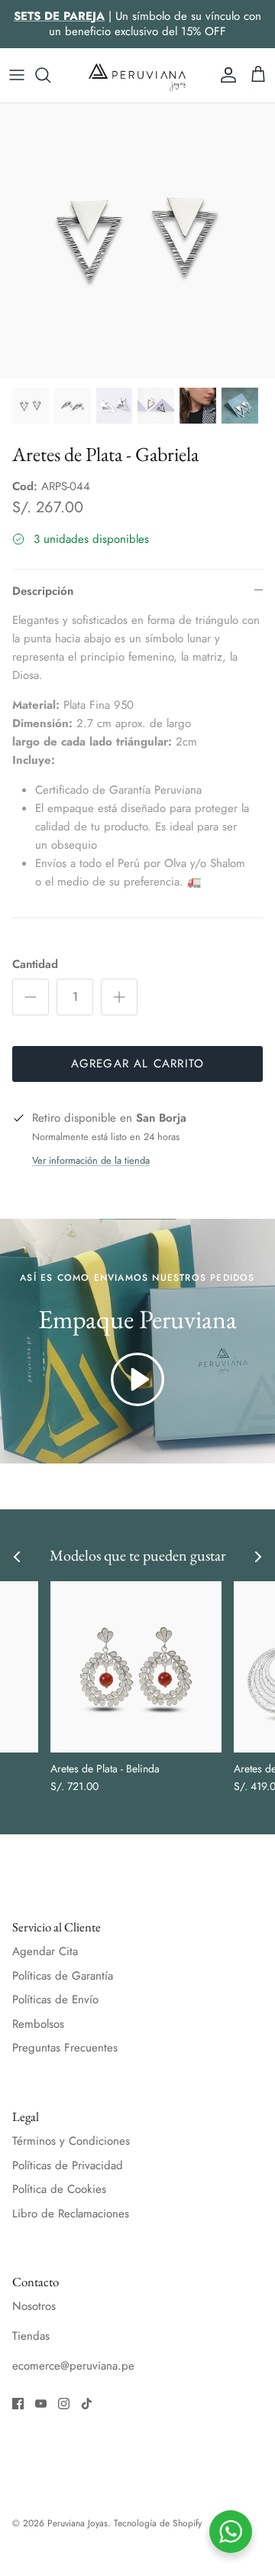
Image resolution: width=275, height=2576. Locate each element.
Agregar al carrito (138, 1064)
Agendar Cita (45, 1951)
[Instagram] (64, 2404)
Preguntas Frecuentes (65, 2048)
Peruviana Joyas (78, 2523)
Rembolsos (38, 2024)
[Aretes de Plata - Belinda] (136, 1667)
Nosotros (34, 2306)
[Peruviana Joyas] (137, 75)
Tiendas (31, 2336)
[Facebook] (18, 2404)
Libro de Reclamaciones (71, 2214)
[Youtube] (41, 2404)
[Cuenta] (225, 75)
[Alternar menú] (17, 75)
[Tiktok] (87, 2404)
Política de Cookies (59, 2189)
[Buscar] (50, 75)
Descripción (43, 591)
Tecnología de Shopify (158, 2523)
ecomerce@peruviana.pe (73, 2366)
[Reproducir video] (137, 1379)
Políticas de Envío (55, 1999)
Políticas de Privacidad (68, 2165)
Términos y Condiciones (71, 2141)
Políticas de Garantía (63, 1976)
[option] (137, 241)
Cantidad (35, 965)
